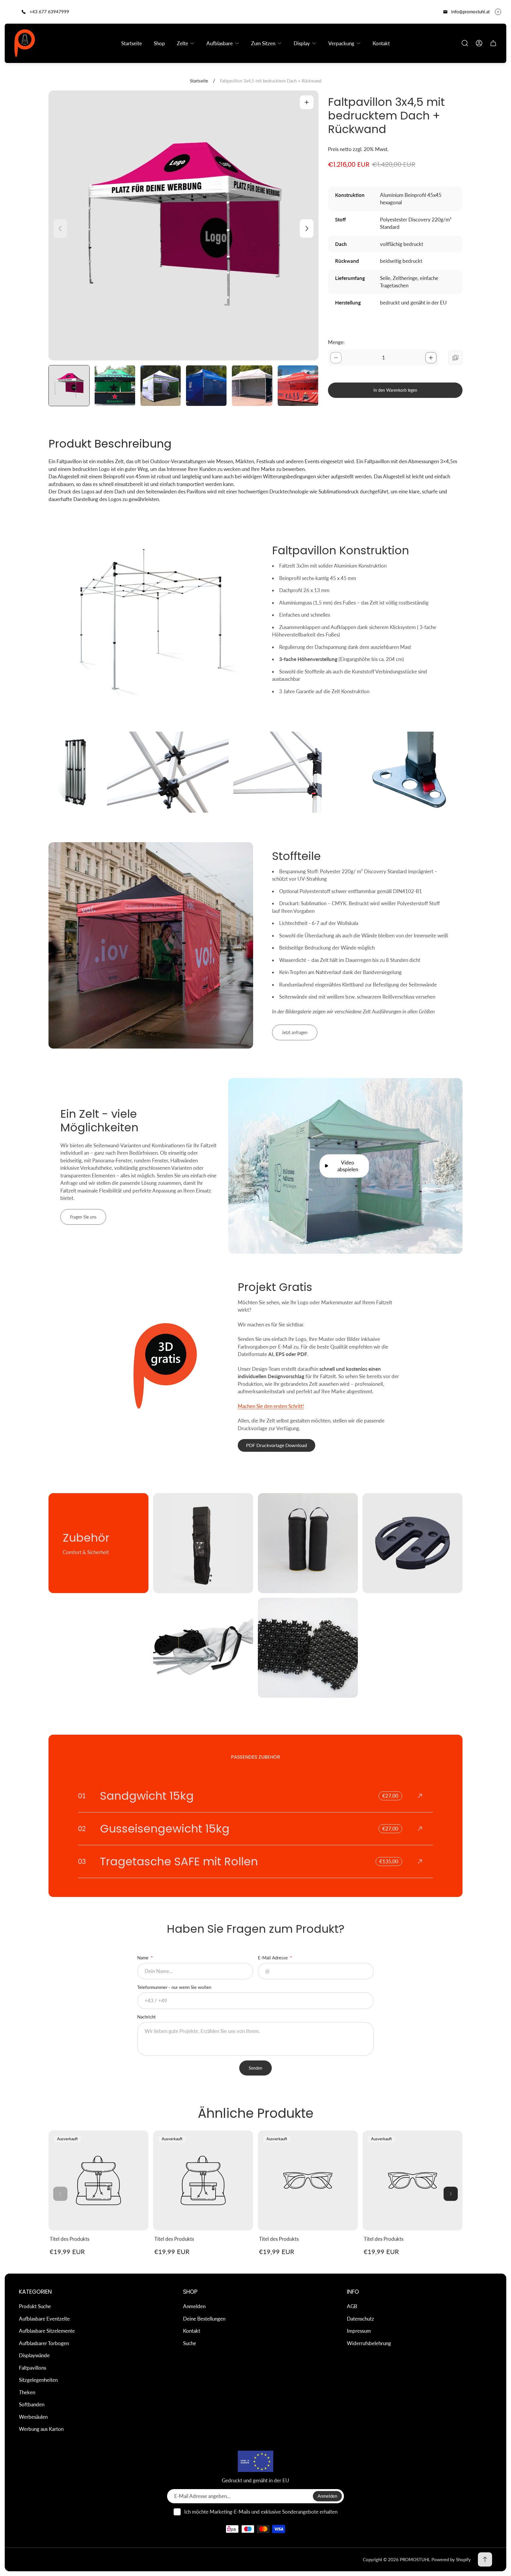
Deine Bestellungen (204, 2319)
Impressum (359, 2331)
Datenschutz (360, 2319)
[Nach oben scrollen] (485, 2559)
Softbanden (32, 2404)
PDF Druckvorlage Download (276, 1445)
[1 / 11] (69, 386)
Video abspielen (348, 1166)
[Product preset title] (98, 2180)
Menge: (336, 342)
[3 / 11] (161, 386)
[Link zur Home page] (256, 2461)
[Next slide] (307, 229)
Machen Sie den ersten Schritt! (271, 1406)
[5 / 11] (252, 386)
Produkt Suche (35, 2306)
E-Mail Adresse (273, 1958)
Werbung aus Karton (41, 2429)
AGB (352, 2306)
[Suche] (465, 43)
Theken (27, 2392)
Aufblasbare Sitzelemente (47, 2331)
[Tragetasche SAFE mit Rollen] (256, 1861)
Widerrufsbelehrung (369, 2343)
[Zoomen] (307, 102)
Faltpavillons (33, 2368)
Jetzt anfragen (295, 1032)
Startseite (199, 81)
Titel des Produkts (69, 2239)
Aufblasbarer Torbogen (44, 2343)
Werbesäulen (33, 2417)
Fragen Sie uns (83, 1217)
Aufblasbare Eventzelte (44, 2319)
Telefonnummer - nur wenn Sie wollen (174, 1987)
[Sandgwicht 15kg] (256, 1796)
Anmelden (194, 2306)
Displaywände (34, 2355)
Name (143, 1958)
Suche (190, 2343)
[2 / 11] (115, 386)
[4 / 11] (206, 386)
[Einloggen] (479, 43)
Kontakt (192, 2331)
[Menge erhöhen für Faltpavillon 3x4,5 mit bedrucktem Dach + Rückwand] (431, 358)
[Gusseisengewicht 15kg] (256, 1829)
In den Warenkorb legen (395, 390)
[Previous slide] (60, 229)
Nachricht (146, 2017)
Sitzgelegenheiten (38, 2380)
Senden (256, 2068)
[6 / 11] (298, 386)
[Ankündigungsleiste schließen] (498, 12)
